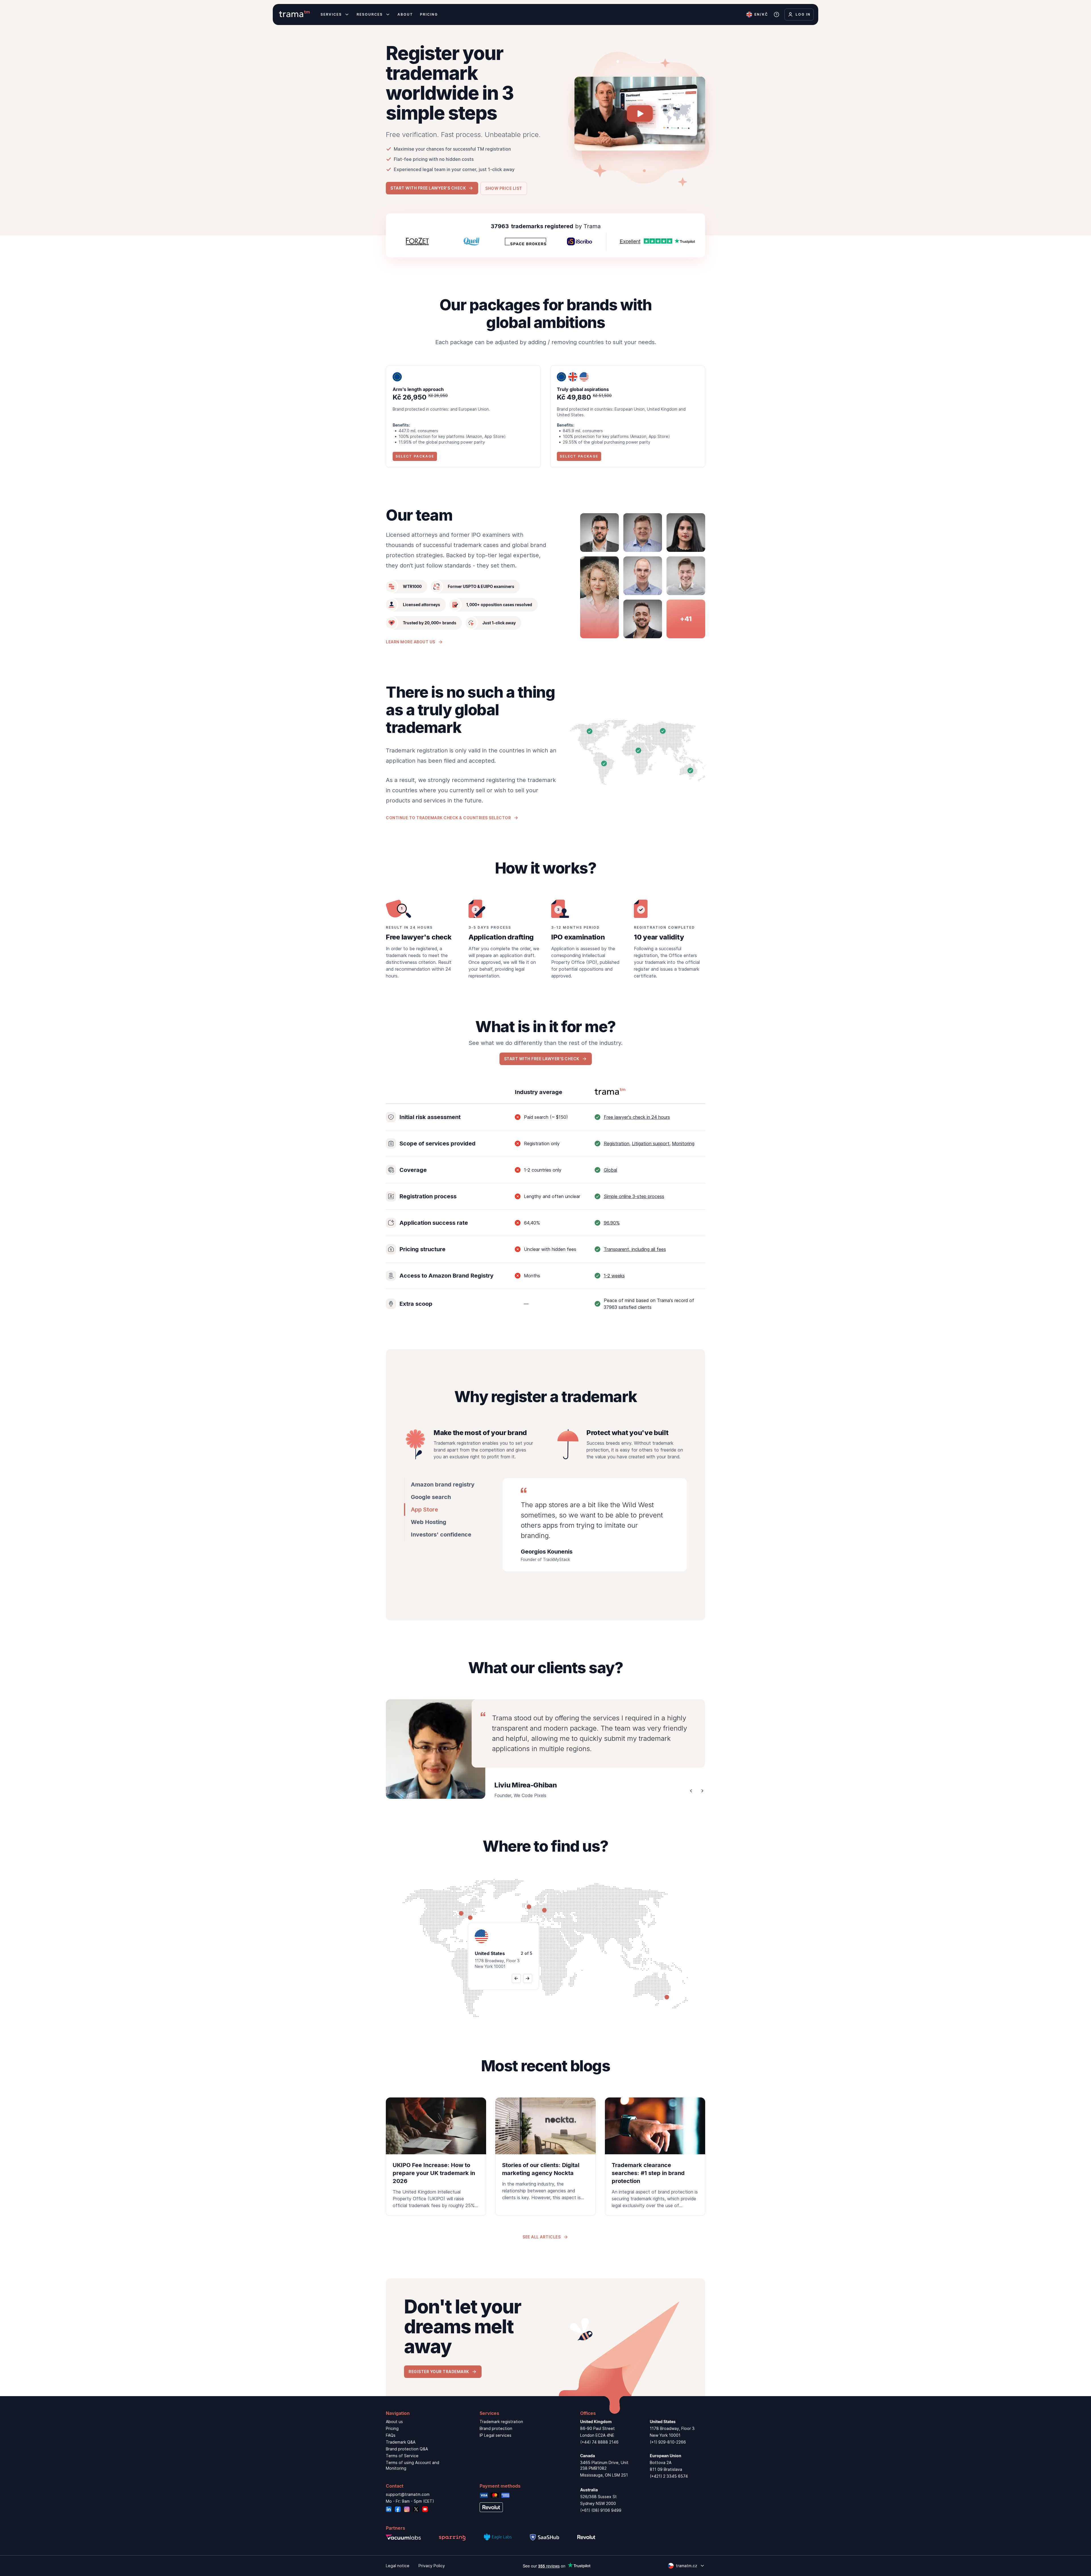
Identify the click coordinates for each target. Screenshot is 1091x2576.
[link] (436, 2157)
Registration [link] (617, 1143)
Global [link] (610, 1170)
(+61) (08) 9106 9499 (601, 2510)
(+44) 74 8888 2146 (599, 2442)
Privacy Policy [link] (432, 2566)
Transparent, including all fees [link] (635, 1249)
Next (702, 1791)
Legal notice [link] (398, 2566)
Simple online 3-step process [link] (634, 1196)
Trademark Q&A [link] (401, 2442)
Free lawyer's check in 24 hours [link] (637, 1117)
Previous (691, 1791)
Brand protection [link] (496, 2428)
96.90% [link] (612, 1223)
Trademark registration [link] (501, 2422)
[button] (432, 188)
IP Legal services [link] (495, 2435)
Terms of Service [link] (402, 2456)
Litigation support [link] (651, 1143)
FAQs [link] (391, 2435)
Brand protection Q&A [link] (407, 2449)
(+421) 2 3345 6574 (669, 2476)
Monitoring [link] (683, 1143)
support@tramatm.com (408, 2494)
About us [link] (394, 2422)
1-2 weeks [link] (614, 1276)
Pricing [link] (392, 2428)
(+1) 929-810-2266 (668, 2442)
